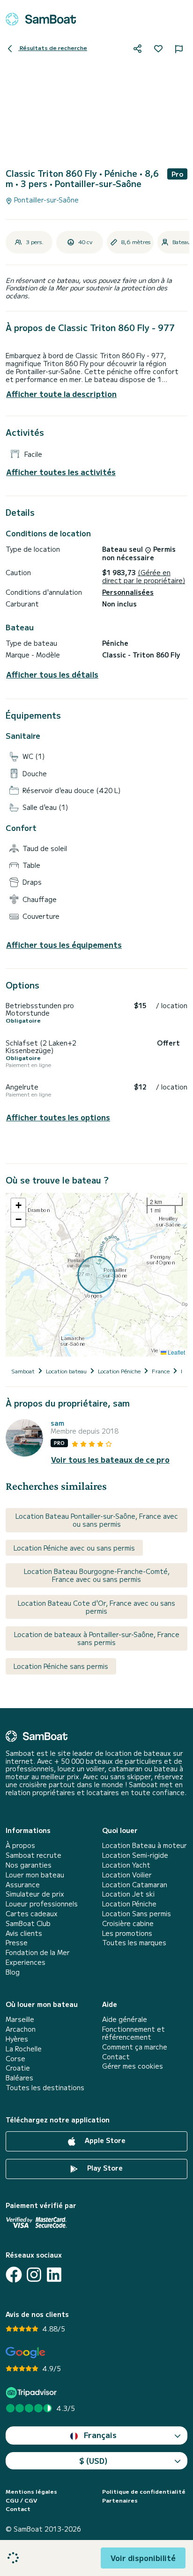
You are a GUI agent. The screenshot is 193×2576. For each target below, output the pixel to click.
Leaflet (176, 1352)
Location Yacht (126, 1865)
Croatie (18, 2068)
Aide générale (125, 2019)
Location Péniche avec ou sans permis (74, 1548)
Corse (15, 2059)
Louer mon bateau (35, 1875)
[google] (26, 2353)
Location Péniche (129, 1904)
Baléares (19, 2078)
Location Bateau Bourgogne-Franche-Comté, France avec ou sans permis (97, 1575)
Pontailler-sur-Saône (45, 200)
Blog (13, 1972)
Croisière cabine (128, 1923)
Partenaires (120, 2500)
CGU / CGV (21, 2500)
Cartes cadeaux (32, 1914)
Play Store (104, 2168)
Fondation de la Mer (38, 1952)
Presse (17, 1943)
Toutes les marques (134, 1943)
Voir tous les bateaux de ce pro (110, 1460)
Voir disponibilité (143, 2558)
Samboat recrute (33, 1855)
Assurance (23, 1885)
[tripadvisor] (33, 2392)
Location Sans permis (137, 1914)
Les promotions (127, 1933)
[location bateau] (41, 19)
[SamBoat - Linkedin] (54, 2275)
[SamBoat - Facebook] (14, 2275)
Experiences (26, 1962)
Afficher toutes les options (58, 1117)
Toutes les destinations (45, 2088)
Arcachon (21, 2029)
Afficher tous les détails (52, 675)
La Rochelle (24, 2049)
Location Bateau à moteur (145, 1845)
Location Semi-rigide (135, 1855)
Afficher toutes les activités (61, 472)
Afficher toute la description (61, 394)
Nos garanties (29, 1865)
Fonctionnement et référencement (134, 2033)
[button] (18, 1205)
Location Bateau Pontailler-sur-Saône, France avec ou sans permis (97, 1520)
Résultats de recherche (53, 47)
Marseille (20, 2019)
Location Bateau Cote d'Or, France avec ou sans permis (96, 1607)
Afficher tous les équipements (64, 945)
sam (57, 1423)
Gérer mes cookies (133, 2066)
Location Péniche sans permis (61, 1666)
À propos (20, 1845)
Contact (116, 2057)
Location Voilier (127, 1875)
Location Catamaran (135, 1885)
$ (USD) (93, 2461)
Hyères (17, 2039)
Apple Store (104, 2140)
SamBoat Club (28, 1923)
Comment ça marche (135, 2047)
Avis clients (24, 1933)
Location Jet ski (128, 1894)
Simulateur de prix (35, 1894)
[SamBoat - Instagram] (34, 2275)
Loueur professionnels (42, 1904)
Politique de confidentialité (144, 2491)
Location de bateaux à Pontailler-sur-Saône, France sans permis (97, 1638)
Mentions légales (31, 2491)
